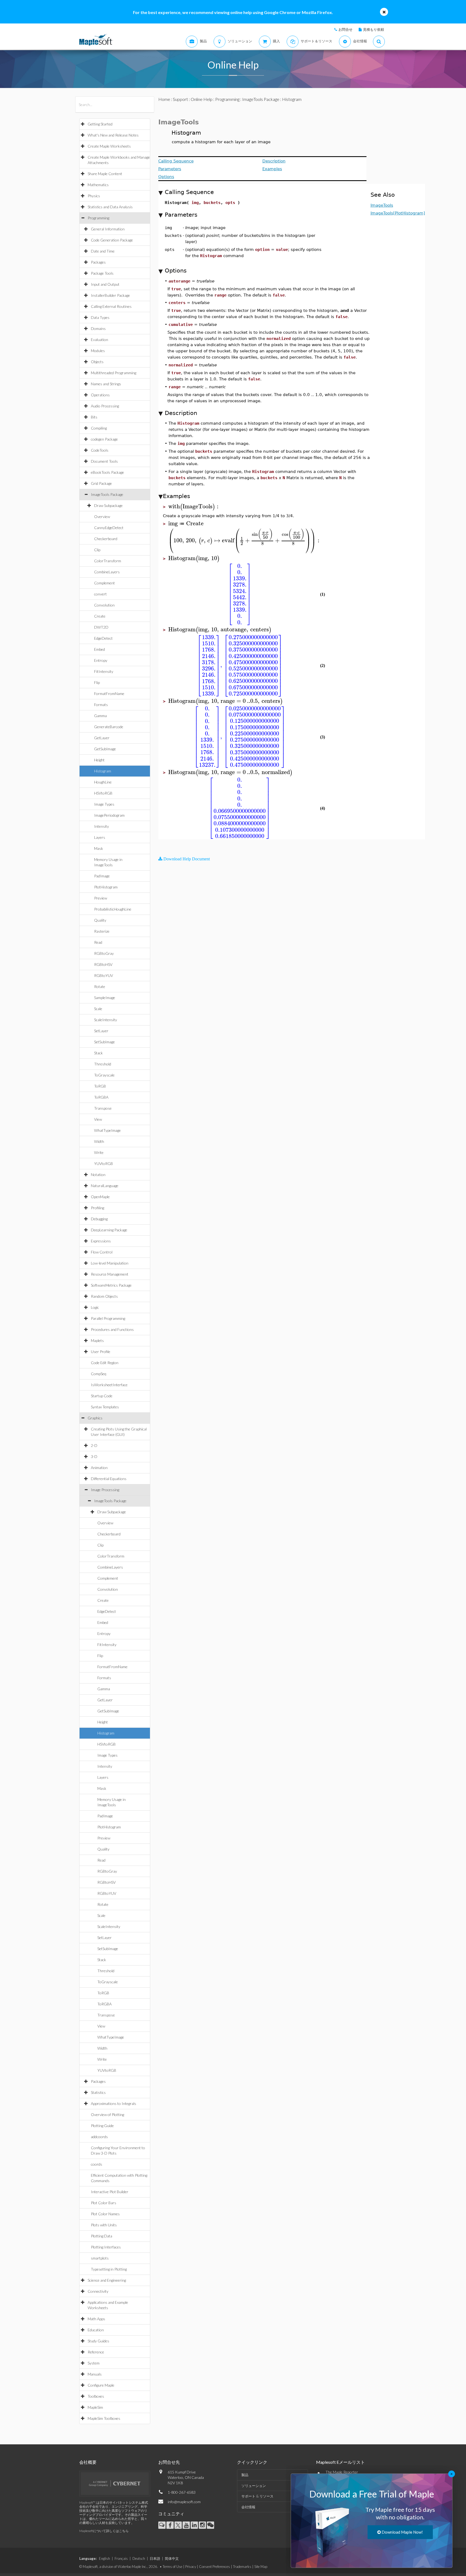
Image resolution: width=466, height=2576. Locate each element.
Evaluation (100, 340)
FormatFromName (109, 694)
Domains (98, 328)
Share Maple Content (105, 174)
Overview (102, 517)
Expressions (101, 1241)
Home (164, 99)
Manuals (95, 2374)
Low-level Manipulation (110, 1263)
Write (99, 1152)
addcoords (99, 2137)
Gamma (100, 716)
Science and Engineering (107, 2280)
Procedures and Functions (112, 1329)
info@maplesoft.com (184, 2502)
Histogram (103, 771)
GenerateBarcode (109, 727)
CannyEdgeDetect (109, 528)
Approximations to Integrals (114, 2103)
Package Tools (102, 273)
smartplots (100, 2258)
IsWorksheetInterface (109, 1385)
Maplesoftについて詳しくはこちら (104, 2531)
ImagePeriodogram (109, 815)
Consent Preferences (215, 2567)
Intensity (102, 826)
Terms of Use (172, 2567)
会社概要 (88, 2462)
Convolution (104, 605)
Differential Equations (109, 1479)
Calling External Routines (111, 306)
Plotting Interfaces (106, 2247)
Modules (98, 351)
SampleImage (105, 998)
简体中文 (172, 2558)
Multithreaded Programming (114, 373)
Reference (96, 2352)
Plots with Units (104, 2225)
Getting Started (100, 124)
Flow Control (102, 1252)
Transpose (103, 1108)
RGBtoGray (104, 953)
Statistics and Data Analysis (110, 207)
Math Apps (96, 2319)
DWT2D (101, 627)
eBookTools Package (107, 472)
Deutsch (139, 2558)
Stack (98, 1053)
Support (180, 99)
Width (99, 1141)
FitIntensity (104, 671)
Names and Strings (106, 384)
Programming (98, 218)
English (104, 2558)
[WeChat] (210, 2525)
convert (100, 594)
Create (100, 616)
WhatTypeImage (107, 1130)
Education (96, 2330)
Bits (94, 417)
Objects (97, 362)
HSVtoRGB (103, 793)
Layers (100, 837)
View (98, 1119)
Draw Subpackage (108, 505)
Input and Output (105, 284)
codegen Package (104, 439)
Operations (100, 395)
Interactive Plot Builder (110, 2192)
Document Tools (104, 461)
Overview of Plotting (107, 2115)
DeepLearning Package (109, 1230)
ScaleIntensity (106, 1020)
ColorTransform (108, 561)
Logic (95, 1307)
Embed (100, 649)
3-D (94, 1456)
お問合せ (345, 29)
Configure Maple (101, 2385)
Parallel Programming (108, 1318)
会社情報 (248, 2507)
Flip (97, 682)
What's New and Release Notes (113, 135)
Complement (104, 583)
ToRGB (100, 1086)
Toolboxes (96, 2396)
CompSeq (99, 1374)
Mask (99, 848)
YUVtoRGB (104, 1163)
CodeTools (100, 450)
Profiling (97, 1208)
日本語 (155, 2558)
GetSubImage (105, 749)
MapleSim (95, 2407)
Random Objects (104, 1296)
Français (121, 2558)
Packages (98, 262)
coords (97, 2164)
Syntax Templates (105, 1407)
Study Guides (98, 2341)
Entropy (101, 660)
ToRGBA (101, 1097)
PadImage (102, 876)
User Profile (101, 1352)
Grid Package (101, 483)
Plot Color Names (105, 2214)
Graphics (95, 1418)
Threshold (103, 1064)
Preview (101, 898)
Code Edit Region (105, 1363)
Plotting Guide (102, 2126)
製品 (245, 2475)
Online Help (202, 99)
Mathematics (98, 185)
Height (99, 760)
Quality (100, 920)
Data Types (100, 317)
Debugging (99, 1219)
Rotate (100, 987)
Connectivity (98, 2291)
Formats (101, 705)
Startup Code (102, 1396)
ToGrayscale (104, 1075)
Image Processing (105, 1490)
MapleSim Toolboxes (104, 2418)
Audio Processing (105, 406)
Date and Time (103, 251)
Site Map (261, 2567)
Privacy (191, 2567)
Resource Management (110, 1274)
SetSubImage (104, 1042)
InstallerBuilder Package (110, 295)
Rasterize (102, 931)
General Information (108, 229)
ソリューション (254, 2486)
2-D (94, 1445)
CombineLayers (107, 572)
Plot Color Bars (104, 2203)
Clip (97, 550)
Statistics (98, 2092)
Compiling (99, 428)
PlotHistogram (106, 887)
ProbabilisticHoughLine (113, 909)
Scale (98, 1009)
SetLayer (101, 1031)
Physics (94, 196)
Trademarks (242, 2567)
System (94, 2363)
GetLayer (102, 738)
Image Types (104, 804)
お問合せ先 (169, 2462)
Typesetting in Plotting (109, 2269)
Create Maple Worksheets (109, 146)
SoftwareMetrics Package (111, 1285)
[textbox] (194, 507)
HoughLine (103, 782)
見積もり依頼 (374, 29)
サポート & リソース (257, 2496)
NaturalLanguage (105, 1186)
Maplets (97, 1340)
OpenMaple (100, 1197)
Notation (98, 1175)
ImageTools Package (107, 494)
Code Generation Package (112, 240)
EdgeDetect (103, 638)
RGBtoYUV (104, 975)
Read (98, 942)
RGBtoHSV (103, 964)
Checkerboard (106, 539)
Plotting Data (102, 2236)
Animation (99, 1468)
